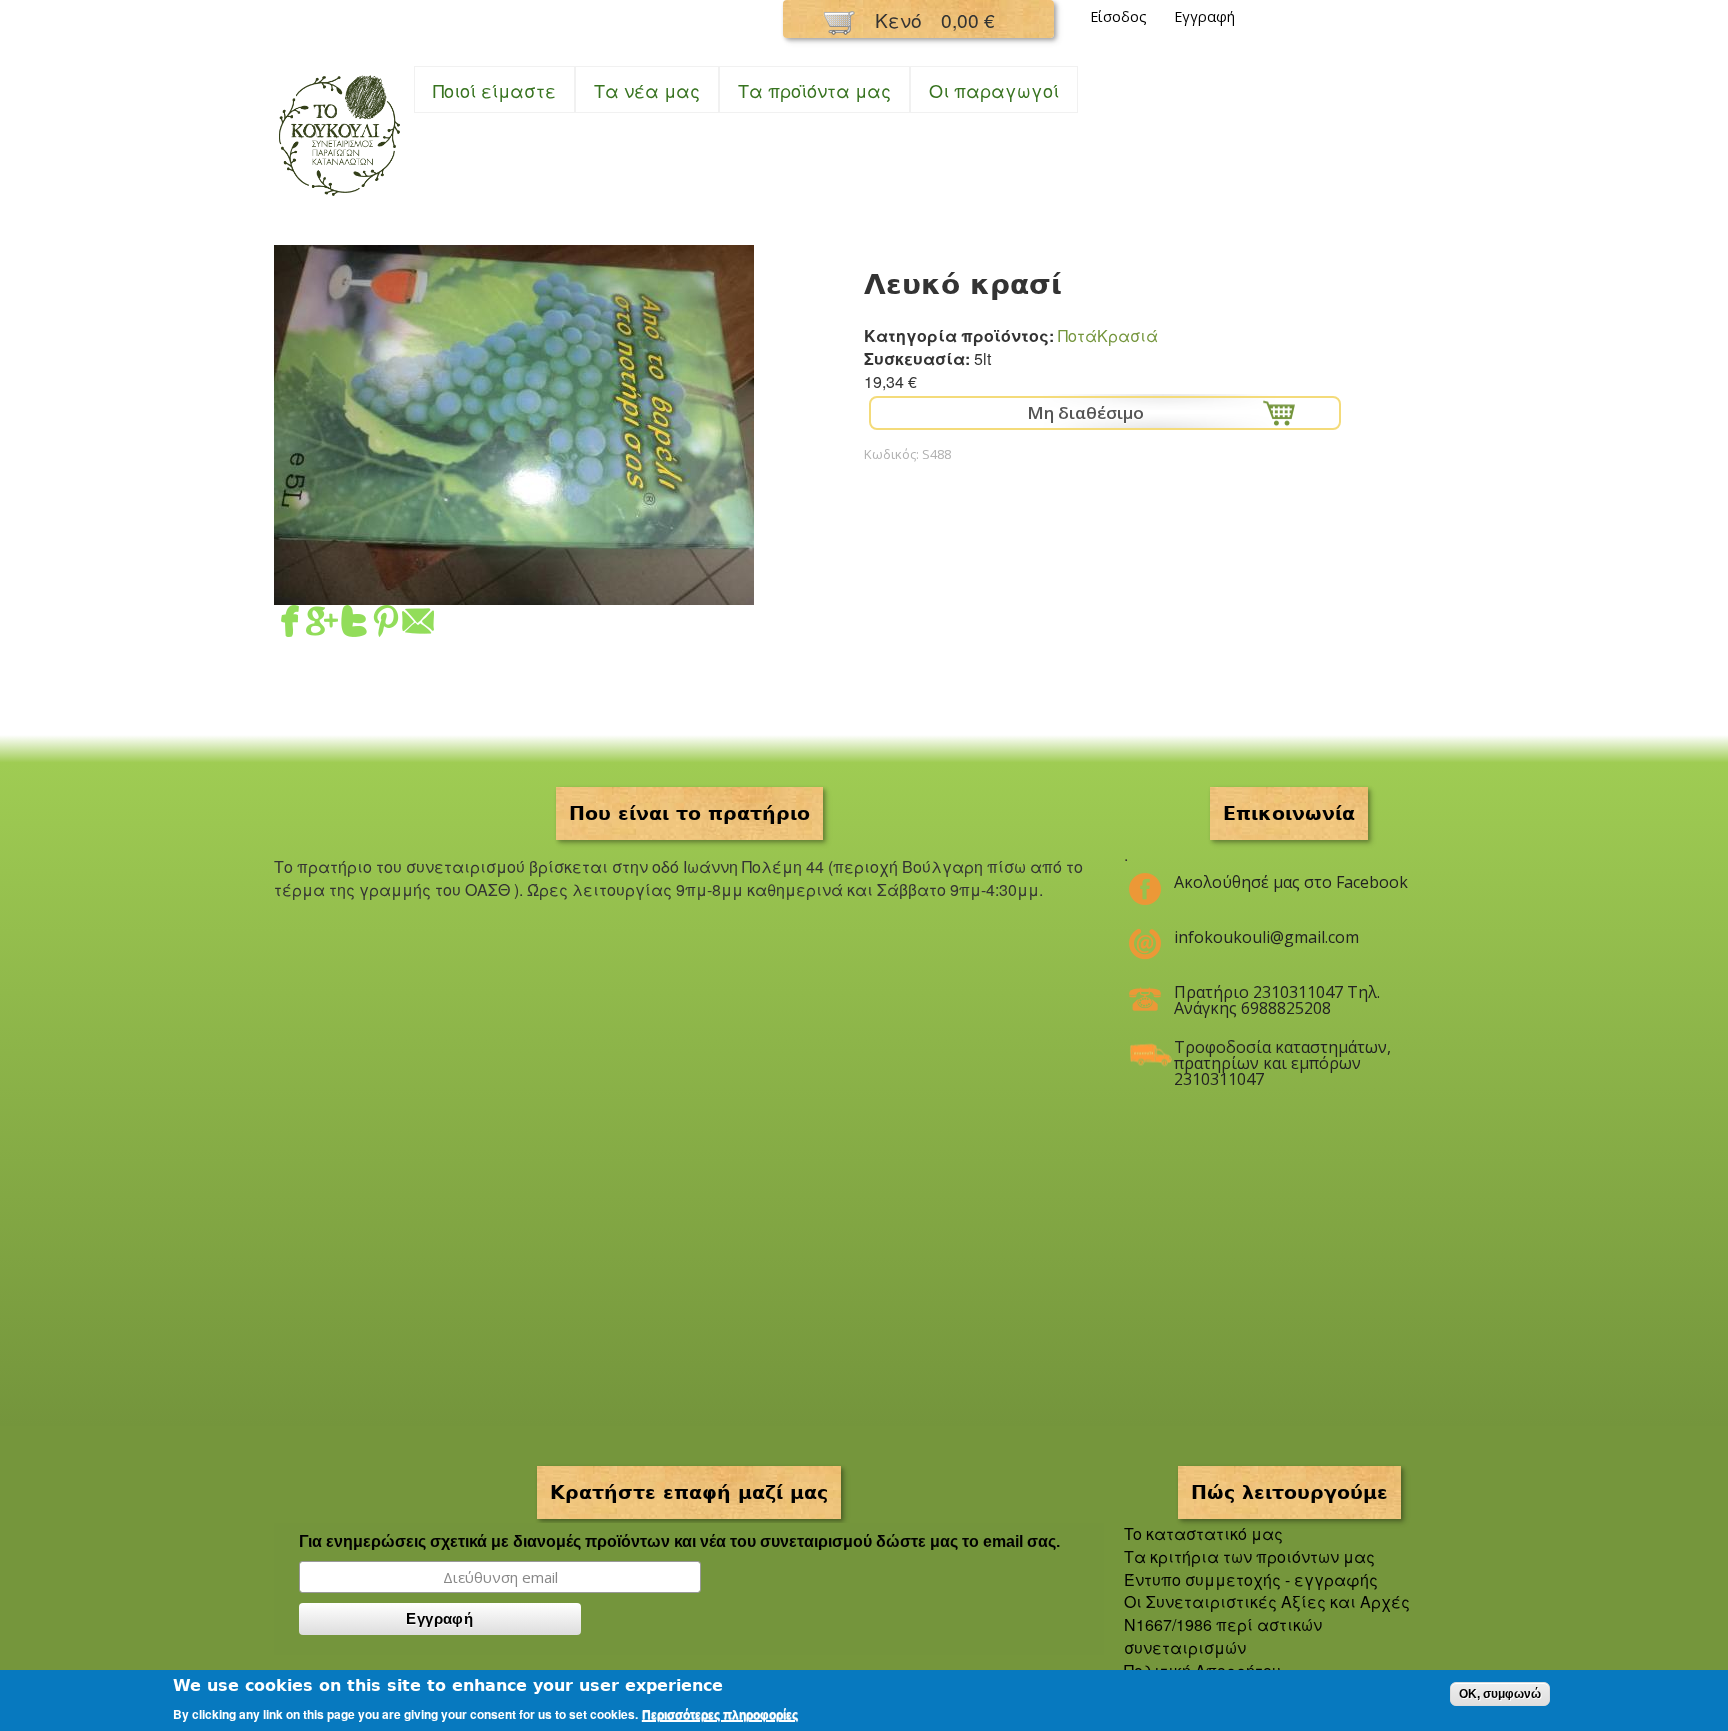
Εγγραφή (1204, 16)
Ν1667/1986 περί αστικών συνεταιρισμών (1223, 1636)
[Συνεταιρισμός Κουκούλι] (339, 197)
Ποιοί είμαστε (494, 90)
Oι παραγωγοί (994, 90)
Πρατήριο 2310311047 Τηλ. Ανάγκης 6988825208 (1277, 1000)
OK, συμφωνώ (1500, 1694)
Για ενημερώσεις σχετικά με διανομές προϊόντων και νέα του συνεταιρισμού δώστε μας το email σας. (679, 1541)
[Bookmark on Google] (322, 624)
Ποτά (1077, 335)
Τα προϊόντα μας (814, 90)
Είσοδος (1118, 16)
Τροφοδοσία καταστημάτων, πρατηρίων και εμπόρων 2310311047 (1282, 1055)
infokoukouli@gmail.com (1266, 937)
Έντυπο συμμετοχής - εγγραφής (1251, 1579)
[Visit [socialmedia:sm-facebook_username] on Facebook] (290, 624)
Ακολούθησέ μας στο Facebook (1291, 882)
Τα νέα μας (647, 90)
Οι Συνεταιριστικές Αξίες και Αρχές (1267, 1601)
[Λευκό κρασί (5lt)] (514, 592)
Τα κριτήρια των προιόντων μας (1249, 1556)
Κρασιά (1127, 335)
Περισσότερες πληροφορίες (720, 1715)
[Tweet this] (354, 624)
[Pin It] (386, 624)
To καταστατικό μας (1203, 1533)
